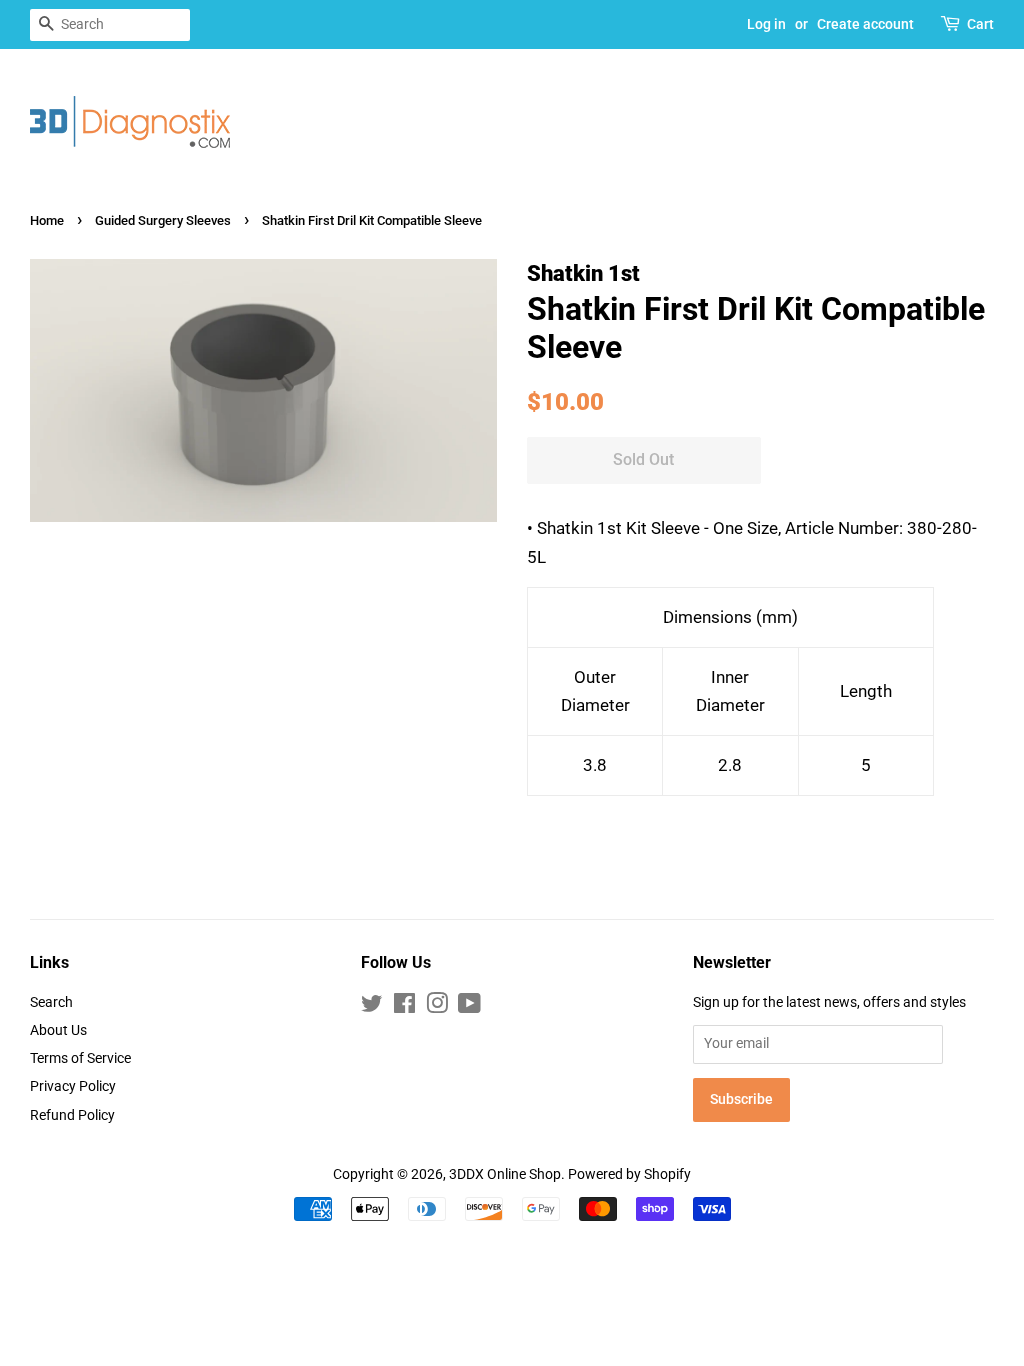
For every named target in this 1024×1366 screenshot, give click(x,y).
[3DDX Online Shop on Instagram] (437, 1007)
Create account (865, 24)
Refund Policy (72, 1115)
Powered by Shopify (629, 1174)
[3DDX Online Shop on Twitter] (372, 1007)
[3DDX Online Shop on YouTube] (469, 1007)
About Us (58, 1030)
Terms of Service (80, 1058)
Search (51, 1002)
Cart (980, 24)
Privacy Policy (73, 1086)
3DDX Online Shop (505, 1174)
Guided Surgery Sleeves (163, 220)
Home (47, 220)
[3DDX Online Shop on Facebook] (404, 1007)
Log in (766, 24)
